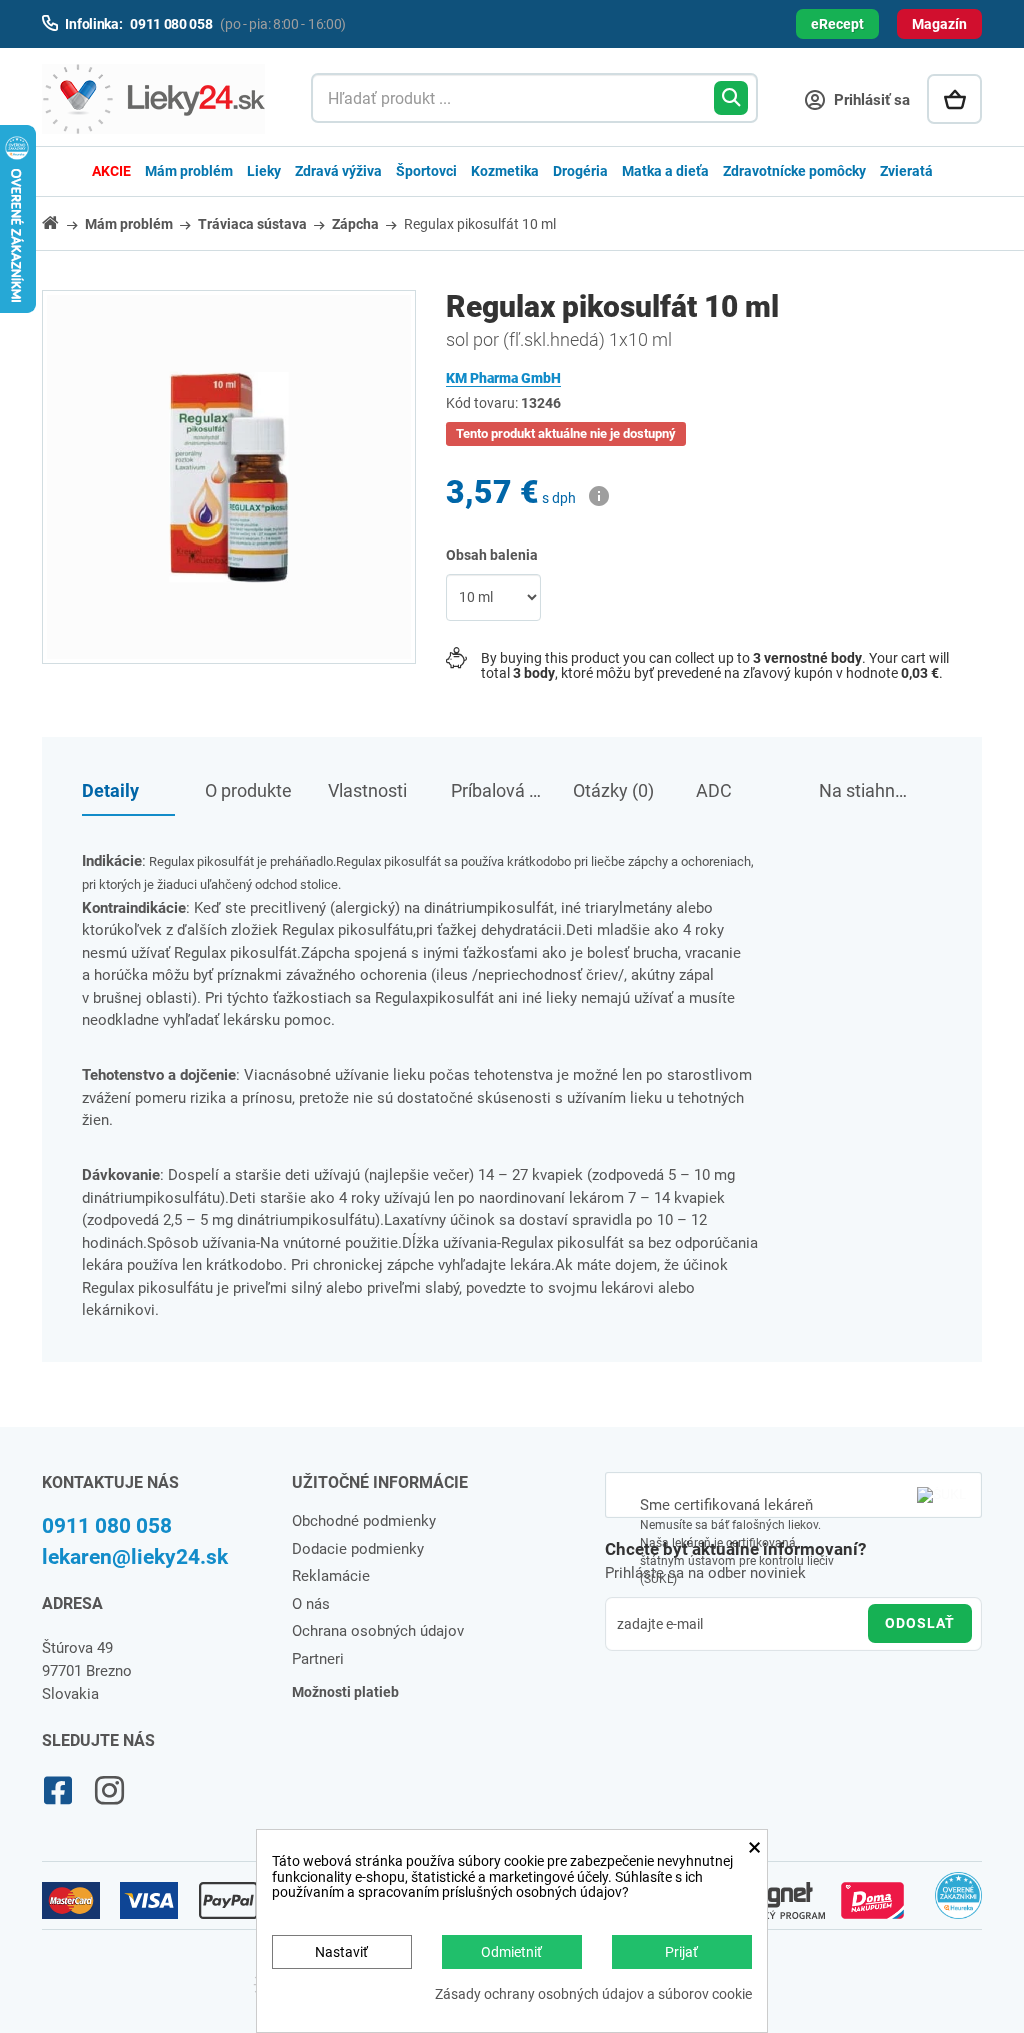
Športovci (426, 171)
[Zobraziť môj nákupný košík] (954, 99)
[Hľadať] (731, 98)
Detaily (110, 790)
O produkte (248, 790)
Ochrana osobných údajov (378, 1631)
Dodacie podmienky (358, 1549)
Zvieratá (906, 171)
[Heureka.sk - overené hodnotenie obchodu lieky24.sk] (958, 1904)
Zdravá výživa (338, 171)
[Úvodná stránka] (62, 222)
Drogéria (580, 171)
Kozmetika (505, 171)
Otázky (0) (613, 790)
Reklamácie (331, 1576)
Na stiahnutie (865, 790)
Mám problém (189, 171)
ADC (714, 790)
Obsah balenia (493, 555)
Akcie (111, 171)
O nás (311, 1604)
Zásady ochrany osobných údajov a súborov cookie (593, 1994)
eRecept (837, 24)
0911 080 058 (107, 1526)
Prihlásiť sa (870, 100)
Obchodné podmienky (364, 1521)
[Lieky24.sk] (156, 99)
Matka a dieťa (665, 171)
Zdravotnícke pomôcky (794, 171)
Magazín (939, 24)
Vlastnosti (367, 790)
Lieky (264, 171)
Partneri (318, 1659)
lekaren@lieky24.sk (135, 1557)
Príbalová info (497, 790)
